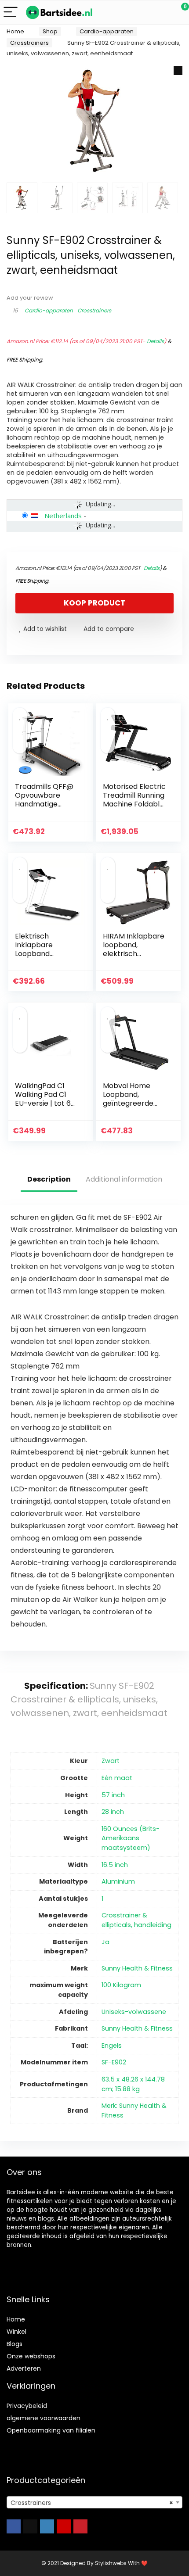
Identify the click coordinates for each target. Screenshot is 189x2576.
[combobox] (94, 2502)
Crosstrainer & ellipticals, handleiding (136, 1920)
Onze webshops (31, 2356)
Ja (105, 1942)
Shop (50, 31)
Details (155, 341)
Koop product (94, 603)
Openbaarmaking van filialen (51, 2430)
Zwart (111, 1761)
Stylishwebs (110, 2563)
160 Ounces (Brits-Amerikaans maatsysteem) (131, 1838)
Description (49, 1179)
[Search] (143, 13)
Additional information (124, 1179)
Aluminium (118, 1881)
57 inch (113, 1795)
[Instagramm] (47, 2526)
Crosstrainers (29, 43)
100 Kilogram (121, 1985)
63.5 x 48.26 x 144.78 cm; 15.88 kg (133, 2084)
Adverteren (24, 2368)
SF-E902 (114, 2062)
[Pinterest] (80, 2526)
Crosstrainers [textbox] (92, 2503)
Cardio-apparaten (107, 31)
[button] (178, 71)
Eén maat (117, 1778)
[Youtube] (64, 2526)
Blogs (15, 2344)
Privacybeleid (27, 2406)
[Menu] (11, 13)
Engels (112, 2046)
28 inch (113, 1812)
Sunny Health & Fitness (137, 1968)
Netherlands (63, 516)
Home (15, 31)
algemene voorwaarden (44, 2418)
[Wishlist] (162, 12)
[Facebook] (14, 2526)
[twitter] (30, 2526)
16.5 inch (115, 1865)
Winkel (16, 2332)
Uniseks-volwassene (134, 2012)
